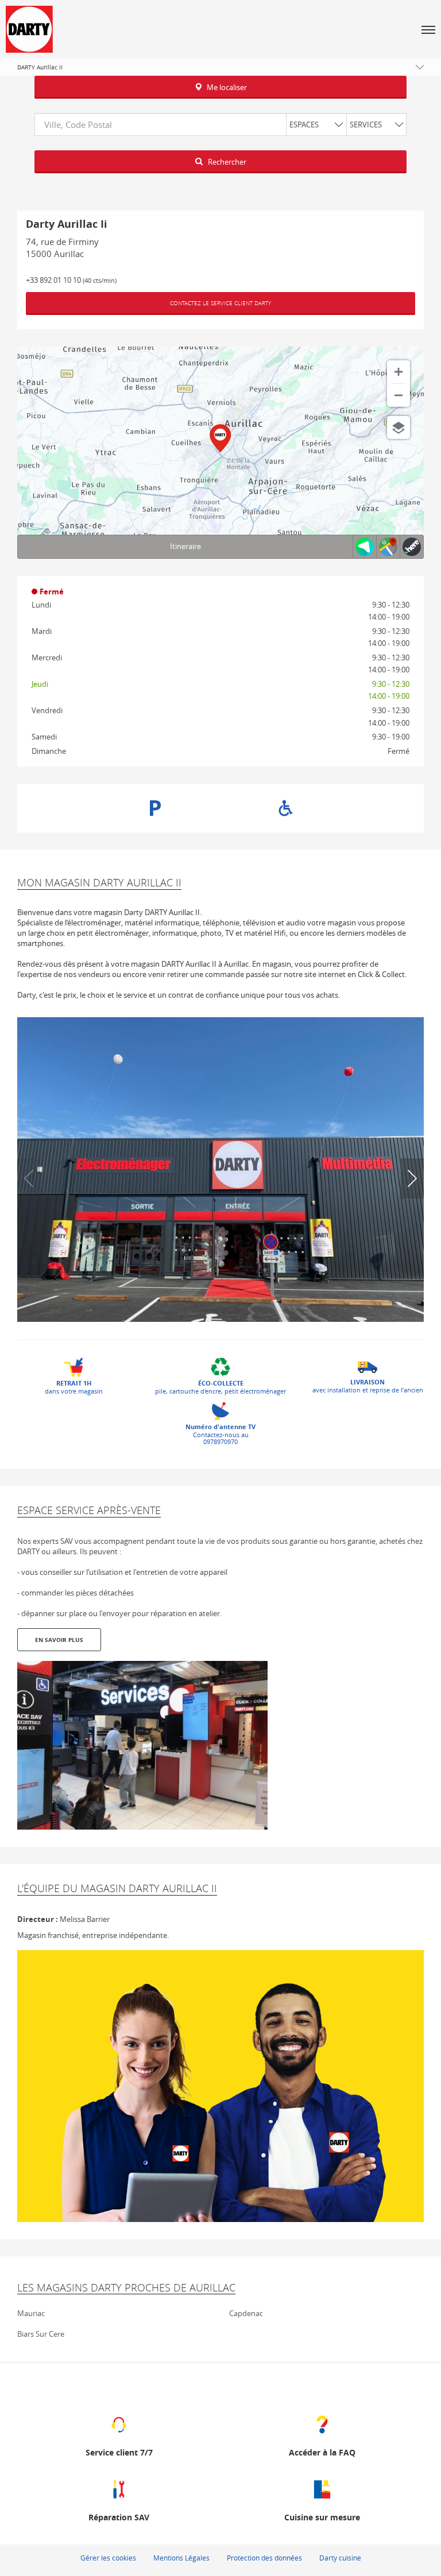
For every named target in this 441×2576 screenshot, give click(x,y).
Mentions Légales (181, 2558)
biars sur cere (41, 2334)
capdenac (246, 2313)
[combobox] (220, 124)
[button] (428, 29)
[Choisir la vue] (399, 427)
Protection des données (264, 2558)
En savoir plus (59, 1640)
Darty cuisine (340, 2558)
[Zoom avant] (399, 372)
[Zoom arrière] (399, 395)
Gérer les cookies (108, 2558)
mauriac (31, 2313)
